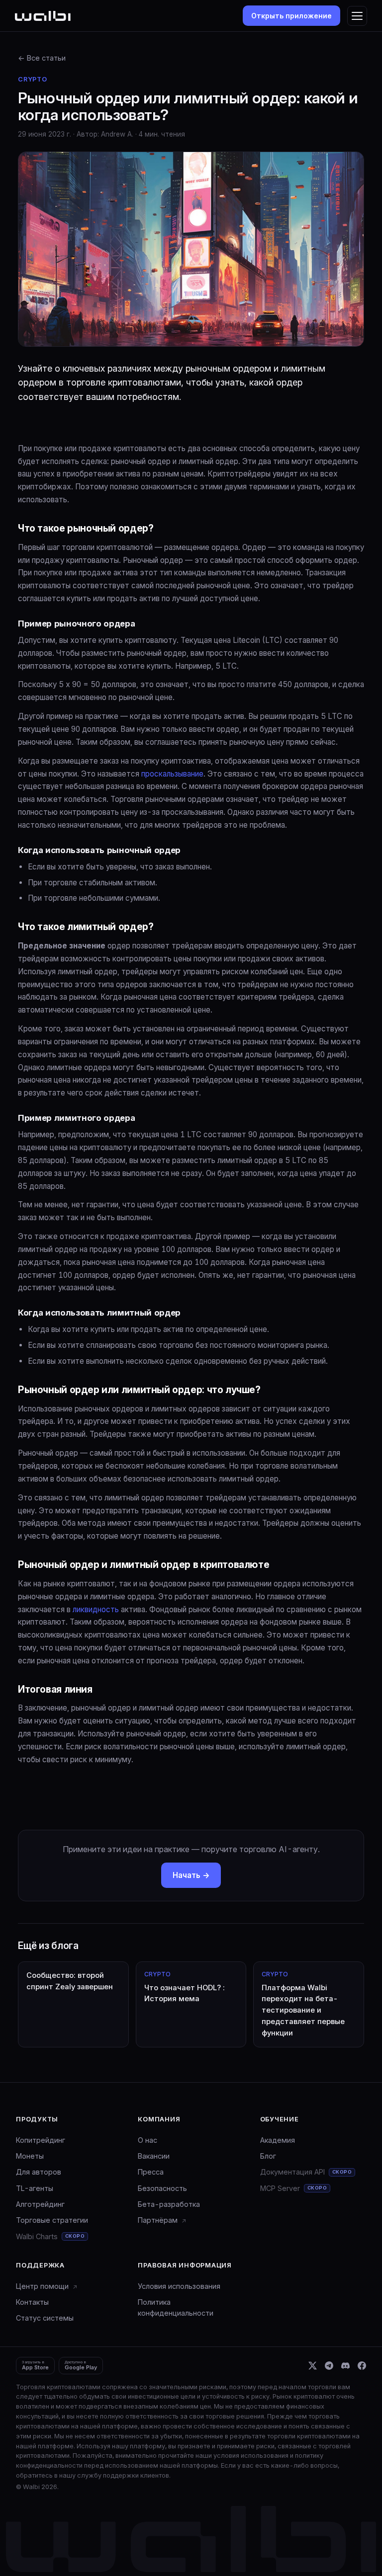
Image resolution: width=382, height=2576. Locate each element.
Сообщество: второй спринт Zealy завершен (70, 1981)
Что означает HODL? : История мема (185, 1987)
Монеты (30, 2156)
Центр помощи (43, 2286)
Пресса (151, 2172)
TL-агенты (35, 2188)
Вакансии (154, 2156)
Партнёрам (159, 2220)
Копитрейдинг (41, 2140)
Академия (278, 2140)
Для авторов (39, 2172)
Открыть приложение (291, 16)
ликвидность (96, 1609)
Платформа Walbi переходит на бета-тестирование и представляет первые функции (303, 2004)
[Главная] (43, 16)
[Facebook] (362, 2366)
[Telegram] (329, 2366)
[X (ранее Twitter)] (313, 2366)
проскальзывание (172, 774)
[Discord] (345, 2366)
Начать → (191, 1875)
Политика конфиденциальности (176, 2307)
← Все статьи (42, 58)
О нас (147, 2140)
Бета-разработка (169, 2204)
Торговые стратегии (52, 2220)
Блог (268, 2156)
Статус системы (45, 2318)
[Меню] (357, 16)
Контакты (32, 2302)
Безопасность (162, 2188)
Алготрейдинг (40, 2204)
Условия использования (179, 2286)
